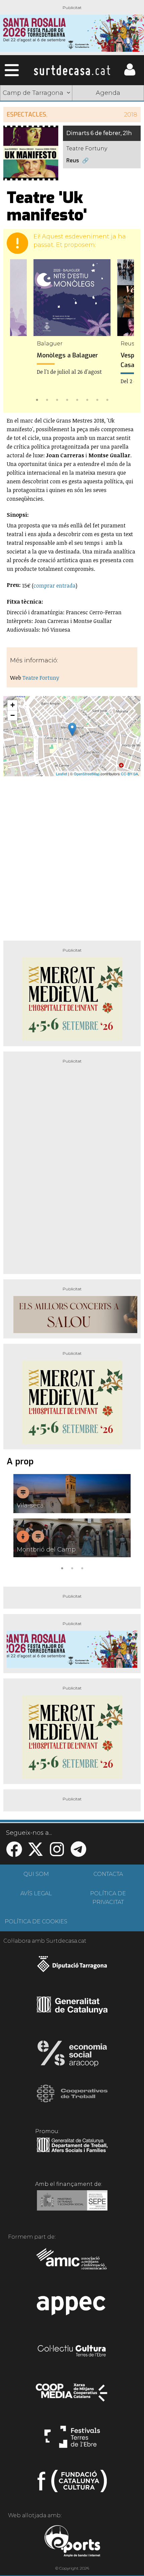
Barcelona (108, 141)
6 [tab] (87, 399)
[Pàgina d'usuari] (130, 74)
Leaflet (61, 774)
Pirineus (36, 141)
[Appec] (72, 2307)
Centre (108, 125)
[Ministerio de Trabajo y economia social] (72, 2205)
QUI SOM (36, 1874)
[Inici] (72, 70)
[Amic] (72, 2263)
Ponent (36, 110)
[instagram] (57, 1853)
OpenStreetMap (87, 774)
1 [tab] (37, 399)
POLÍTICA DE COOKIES (36, 1921)
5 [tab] (77, 399)
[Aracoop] (72, 2056)
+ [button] (13, 705)
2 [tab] (47, 399)
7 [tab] (97, 399)
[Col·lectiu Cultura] (72, 2352)
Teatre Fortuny (41, 678)
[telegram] (78, 1853)
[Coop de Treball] (72, 2100)
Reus (73, 160)
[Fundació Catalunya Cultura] (72, 2484)
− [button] (13, 715)
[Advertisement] (72, 856)
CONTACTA (108, 1874)
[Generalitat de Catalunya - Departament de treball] (72, 2152)
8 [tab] (107, 399)
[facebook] (14, 1853)
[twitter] (35, 1853)
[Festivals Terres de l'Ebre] (72, 2440)
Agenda (108, 93)
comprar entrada (55, 586)
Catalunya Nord (108, 110)
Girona (36, 125)
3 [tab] (57, 399)
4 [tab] (67, 399)
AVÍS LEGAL (36, 1893)
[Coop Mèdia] (72, 2396)
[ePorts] (72, 2542)
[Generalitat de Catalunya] (72, 2011)
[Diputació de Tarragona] (72, 1967)
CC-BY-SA (129, 774)
